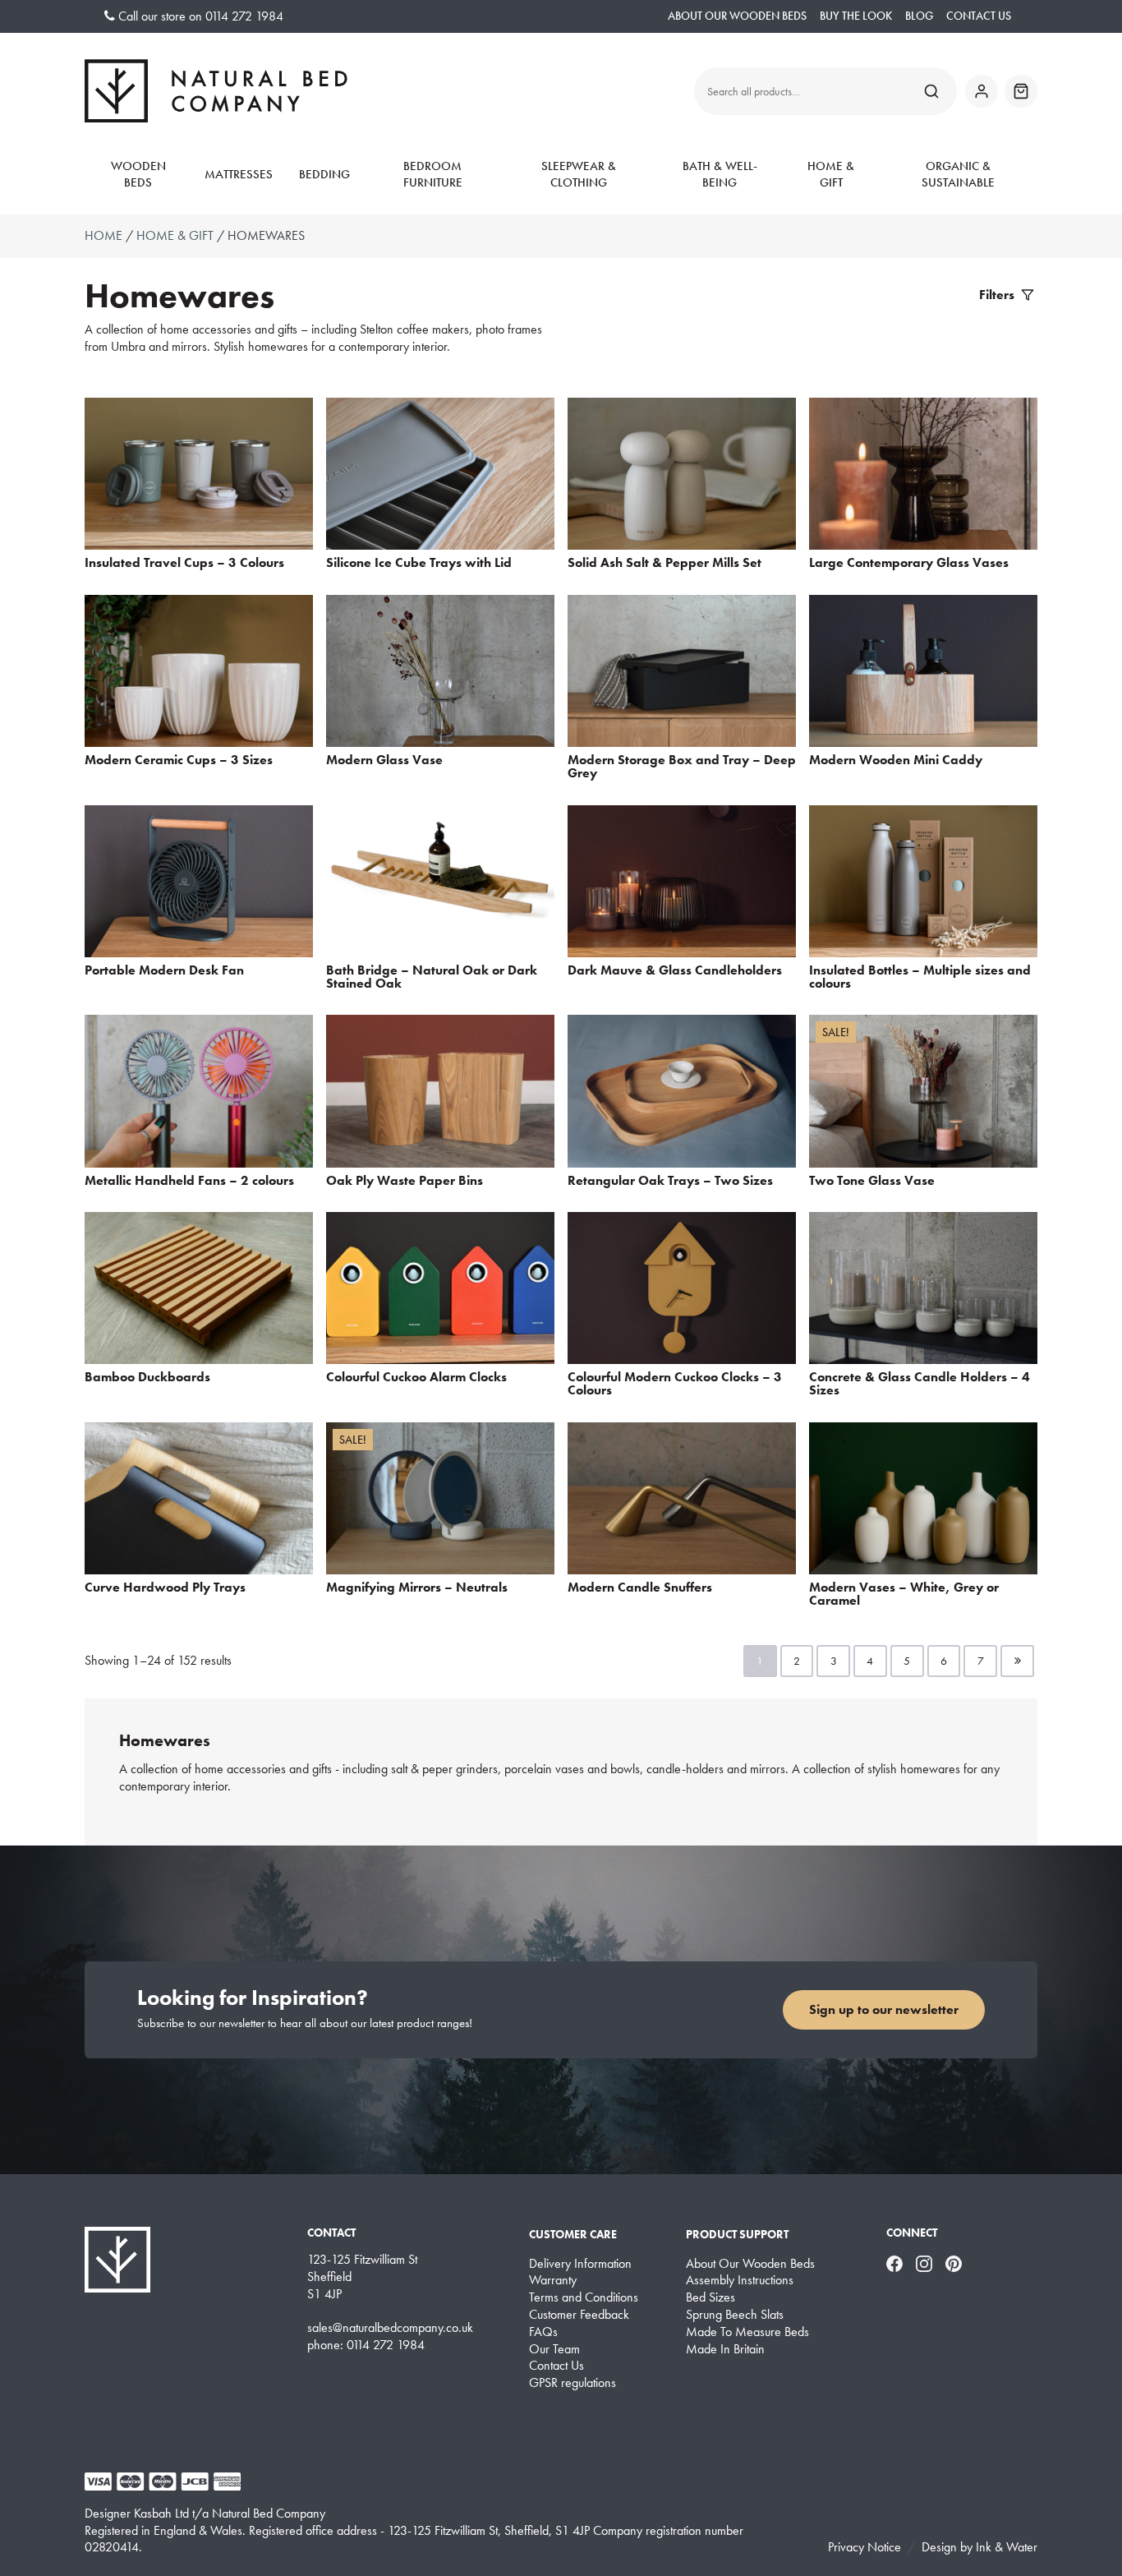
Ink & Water (1007, 2547)
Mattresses (239, 174)
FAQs (543, 2332)
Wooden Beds (138, 174)
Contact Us (979, 16)
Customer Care (573, 2234)
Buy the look (856, 16)
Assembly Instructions (740, 2280)
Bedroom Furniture (433, 174)
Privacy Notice (864, 2547)
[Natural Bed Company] (216, 91)
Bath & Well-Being (720, 174)
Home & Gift (831, 174)
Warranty (553, 2280)
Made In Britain (725, 2349)
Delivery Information (580, 2264)
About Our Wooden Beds (737, 16)
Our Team (554, 2349)
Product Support (737, 2234)
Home (103, 235)
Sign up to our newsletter (884, 2009)
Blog (919, 16)
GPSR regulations (572, 2383)
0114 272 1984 (244, 16)
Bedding (324, 174)
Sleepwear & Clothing (579, 174)
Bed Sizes (710, 2297)
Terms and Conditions (584, 2297)
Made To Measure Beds (747, 2332)
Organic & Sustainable (958, 174)
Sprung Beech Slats (735, 2315)
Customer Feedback (579, 2315)
